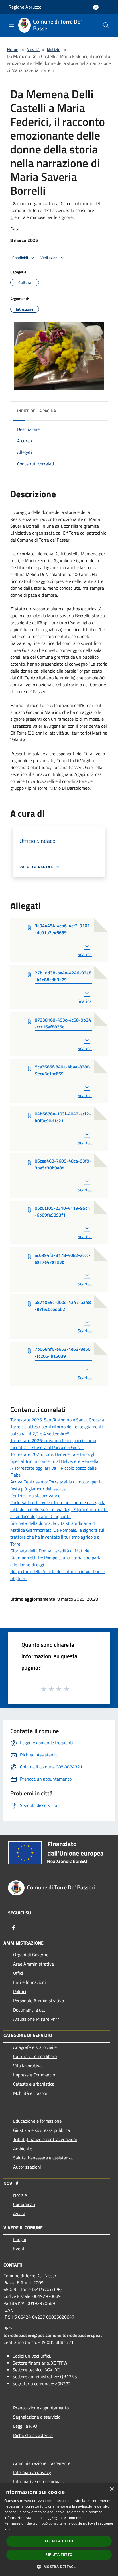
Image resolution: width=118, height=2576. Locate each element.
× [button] (112, 2489)
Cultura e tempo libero (35, 2056)
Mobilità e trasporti (32, 2093)
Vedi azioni (50, 258)
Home (13, 49)
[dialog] (59, 2529)
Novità (33, 49)
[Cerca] (106, 25)
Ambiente (23, 2149)
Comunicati (24, 2204)
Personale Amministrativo (39, 2001)
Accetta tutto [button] (59, 2541)
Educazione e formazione (37, 2121)
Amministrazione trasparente (42, 2463)
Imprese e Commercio (34, 2075)
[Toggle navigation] (11, 25)
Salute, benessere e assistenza (43, 2158)
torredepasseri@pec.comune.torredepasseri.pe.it (53, 2335)
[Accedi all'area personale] (96, 7)
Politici (20, 1991)
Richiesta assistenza (33, 2435)
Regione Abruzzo (25, 7)
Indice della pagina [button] (37, 411)
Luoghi (20, 2239)
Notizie (54, 49)
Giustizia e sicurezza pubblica (42, 2130)
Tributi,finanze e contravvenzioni (45, 2139)
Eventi (19, 2249)
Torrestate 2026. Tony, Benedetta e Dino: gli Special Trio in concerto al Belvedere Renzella (54, 1458)
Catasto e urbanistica (34, 2084)
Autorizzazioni (27, 2167)
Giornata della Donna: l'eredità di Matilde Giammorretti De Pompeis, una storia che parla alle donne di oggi (56, 1558)
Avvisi (19, 2213)
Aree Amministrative (34, 1964)
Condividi (21, 258)
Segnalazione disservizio (37, 2417)
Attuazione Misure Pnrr (36, 2019)
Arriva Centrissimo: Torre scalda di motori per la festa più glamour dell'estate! (56, 1485)
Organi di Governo (31, 1955)
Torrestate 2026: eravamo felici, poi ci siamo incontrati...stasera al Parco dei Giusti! (53, 1444)
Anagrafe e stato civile (35, 2047)
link (7, 2529)
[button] (59, 2567)
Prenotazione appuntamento (41, 2408)
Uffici (18, 1973)
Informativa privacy (32, 2472)
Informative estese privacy (40, 2481)
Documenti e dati (30, 2010)
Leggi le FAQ (25, 2426)
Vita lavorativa (27, 2066)
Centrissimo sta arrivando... (37, 1496)
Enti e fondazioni (29, 1982)
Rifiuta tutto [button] (59, 2555)
